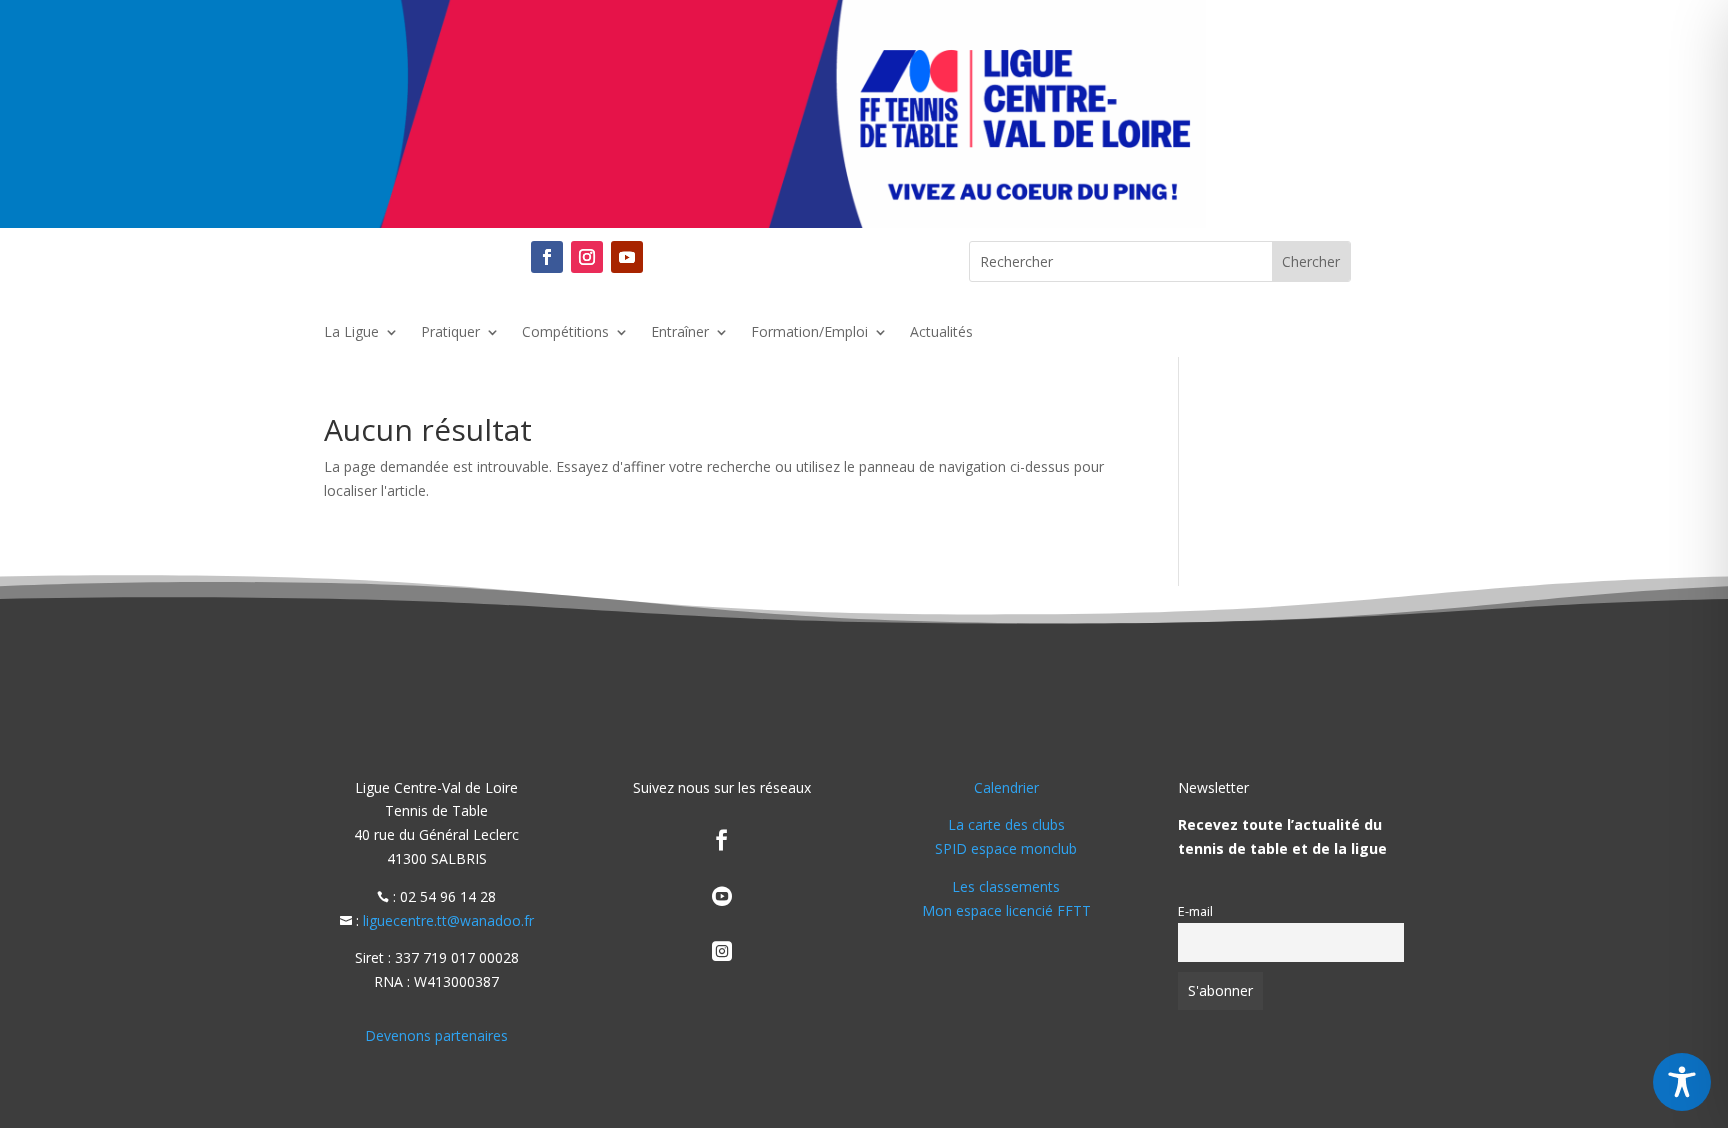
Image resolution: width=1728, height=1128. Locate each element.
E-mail (1195, 911)
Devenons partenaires (436, 1035)
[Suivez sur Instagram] (587, 257)
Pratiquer (450, 333)
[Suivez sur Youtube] (627, 257)
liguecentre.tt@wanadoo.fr (448, 920)
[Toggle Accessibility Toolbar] (1682, 1082)
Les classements (1006, 886)
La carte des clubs (1006, 824)
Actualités (941, 333)
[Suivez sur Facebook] (547, 257)
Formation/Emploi (809, 333)
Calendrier (1006, 787)
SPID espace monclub (1006, 848)
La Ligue (351, 333)
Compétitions (565, 333)
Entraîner (680, 333)
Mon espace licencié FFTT (1006, 910)
